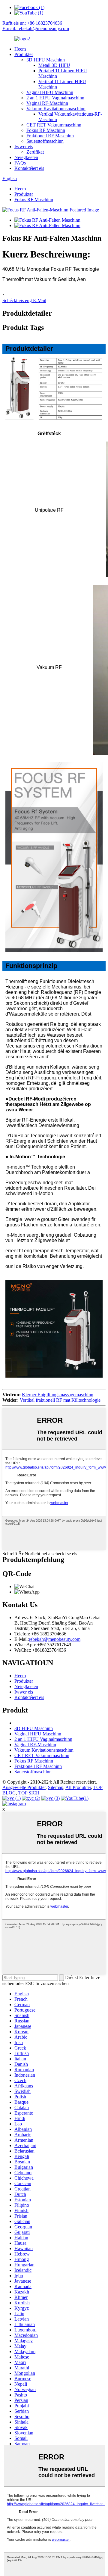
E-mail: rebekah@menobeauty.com (36, 28)
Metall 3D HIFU (54, 65)
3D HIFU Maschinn (46, 60)
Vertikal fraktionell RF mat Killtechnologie (60, 1400)
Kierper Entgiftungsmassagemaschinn (58, 1395)
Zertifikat (35, 152)
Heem (20, 49)
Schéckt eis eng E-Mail (24, 300)
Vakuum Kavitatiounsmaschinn (56, 109)
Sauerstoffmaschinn (45, 141)
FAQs (20, 163)
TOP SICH (29, 1793)
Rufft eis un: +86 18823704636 (32, 23)
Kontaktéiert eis (29, 168)
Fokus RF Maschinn (46, 130)
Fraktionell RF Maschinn (50, 136)
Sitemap (56, 1787)
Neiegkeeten (26, 157)
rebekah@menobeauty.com (55, 1639)
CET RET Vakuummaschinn (54, 125)
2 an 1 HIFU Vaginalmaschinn (55, 98)
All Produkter (78, 1787)
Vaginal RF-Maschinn (47, 103)
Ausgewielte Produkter (24, 1787)
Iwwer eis (24, 147)
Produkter (24, 54)
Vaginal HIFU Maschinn (50, 92)
